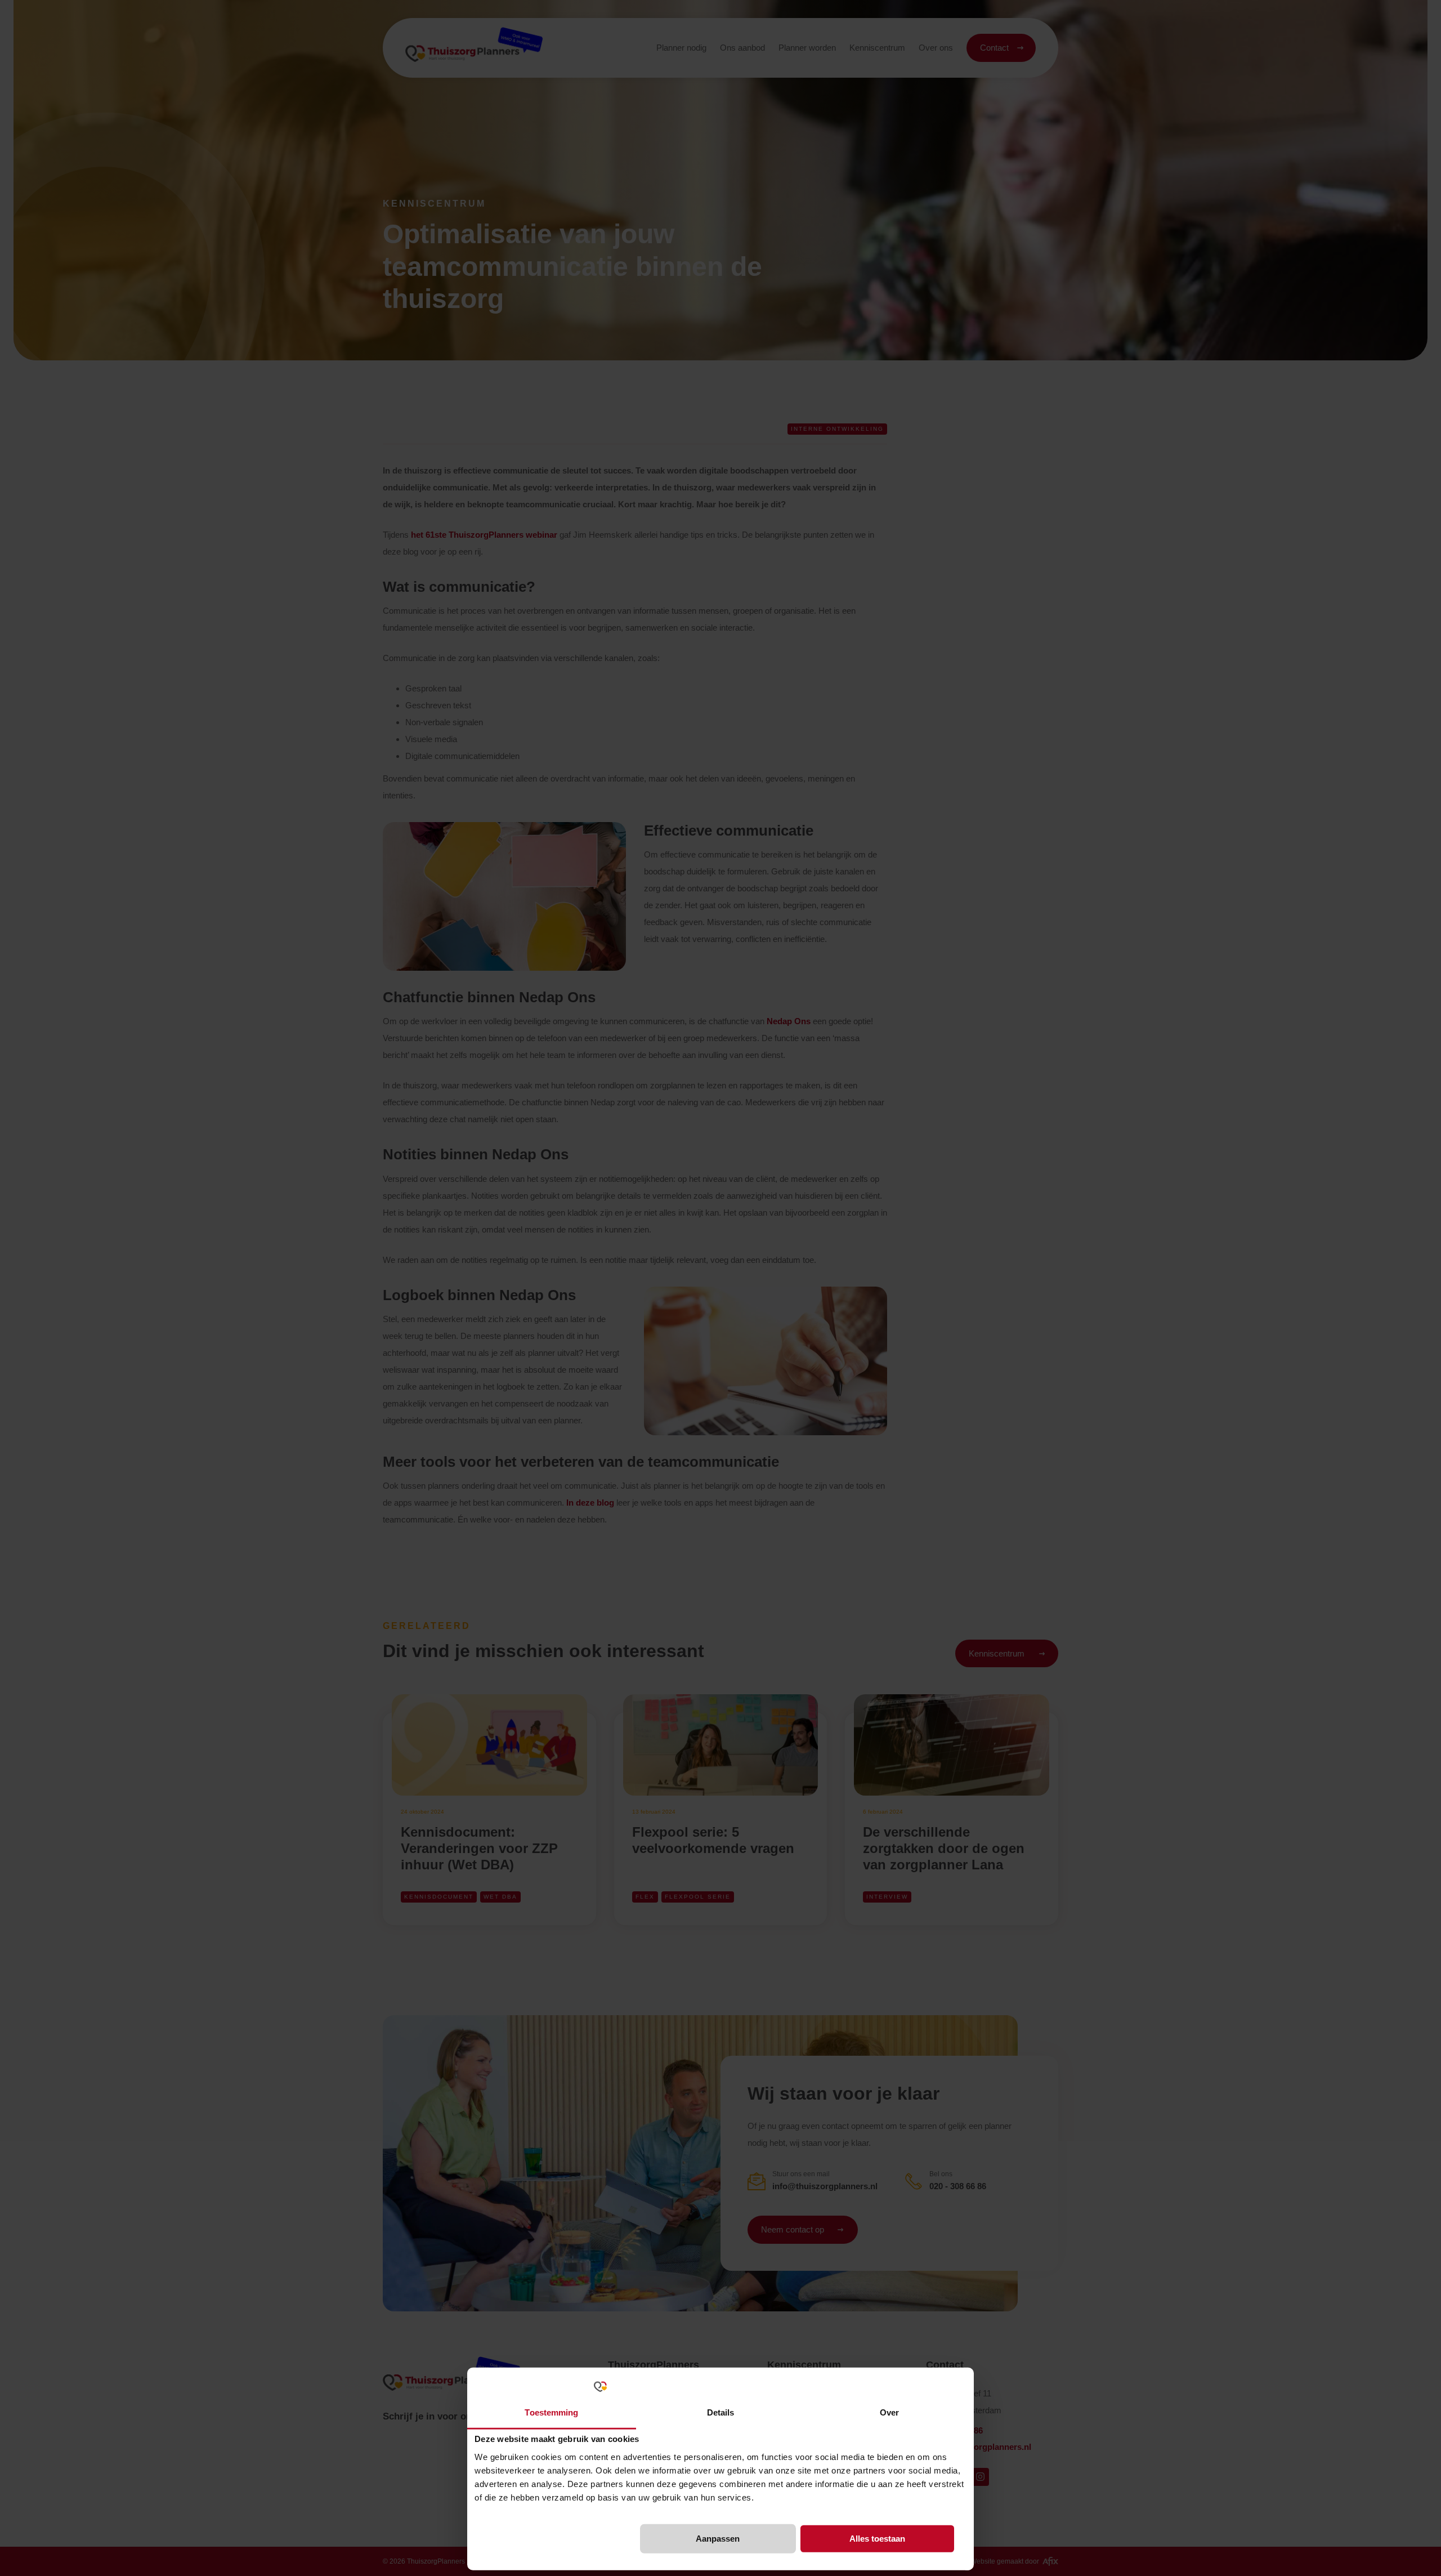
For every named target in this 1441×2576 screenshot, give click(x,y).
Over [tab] (889, 2412)
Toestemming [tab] (551, 2412)
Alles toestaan (877, 2539)
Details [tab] (721, 2412)
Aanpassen (718, 2539)
